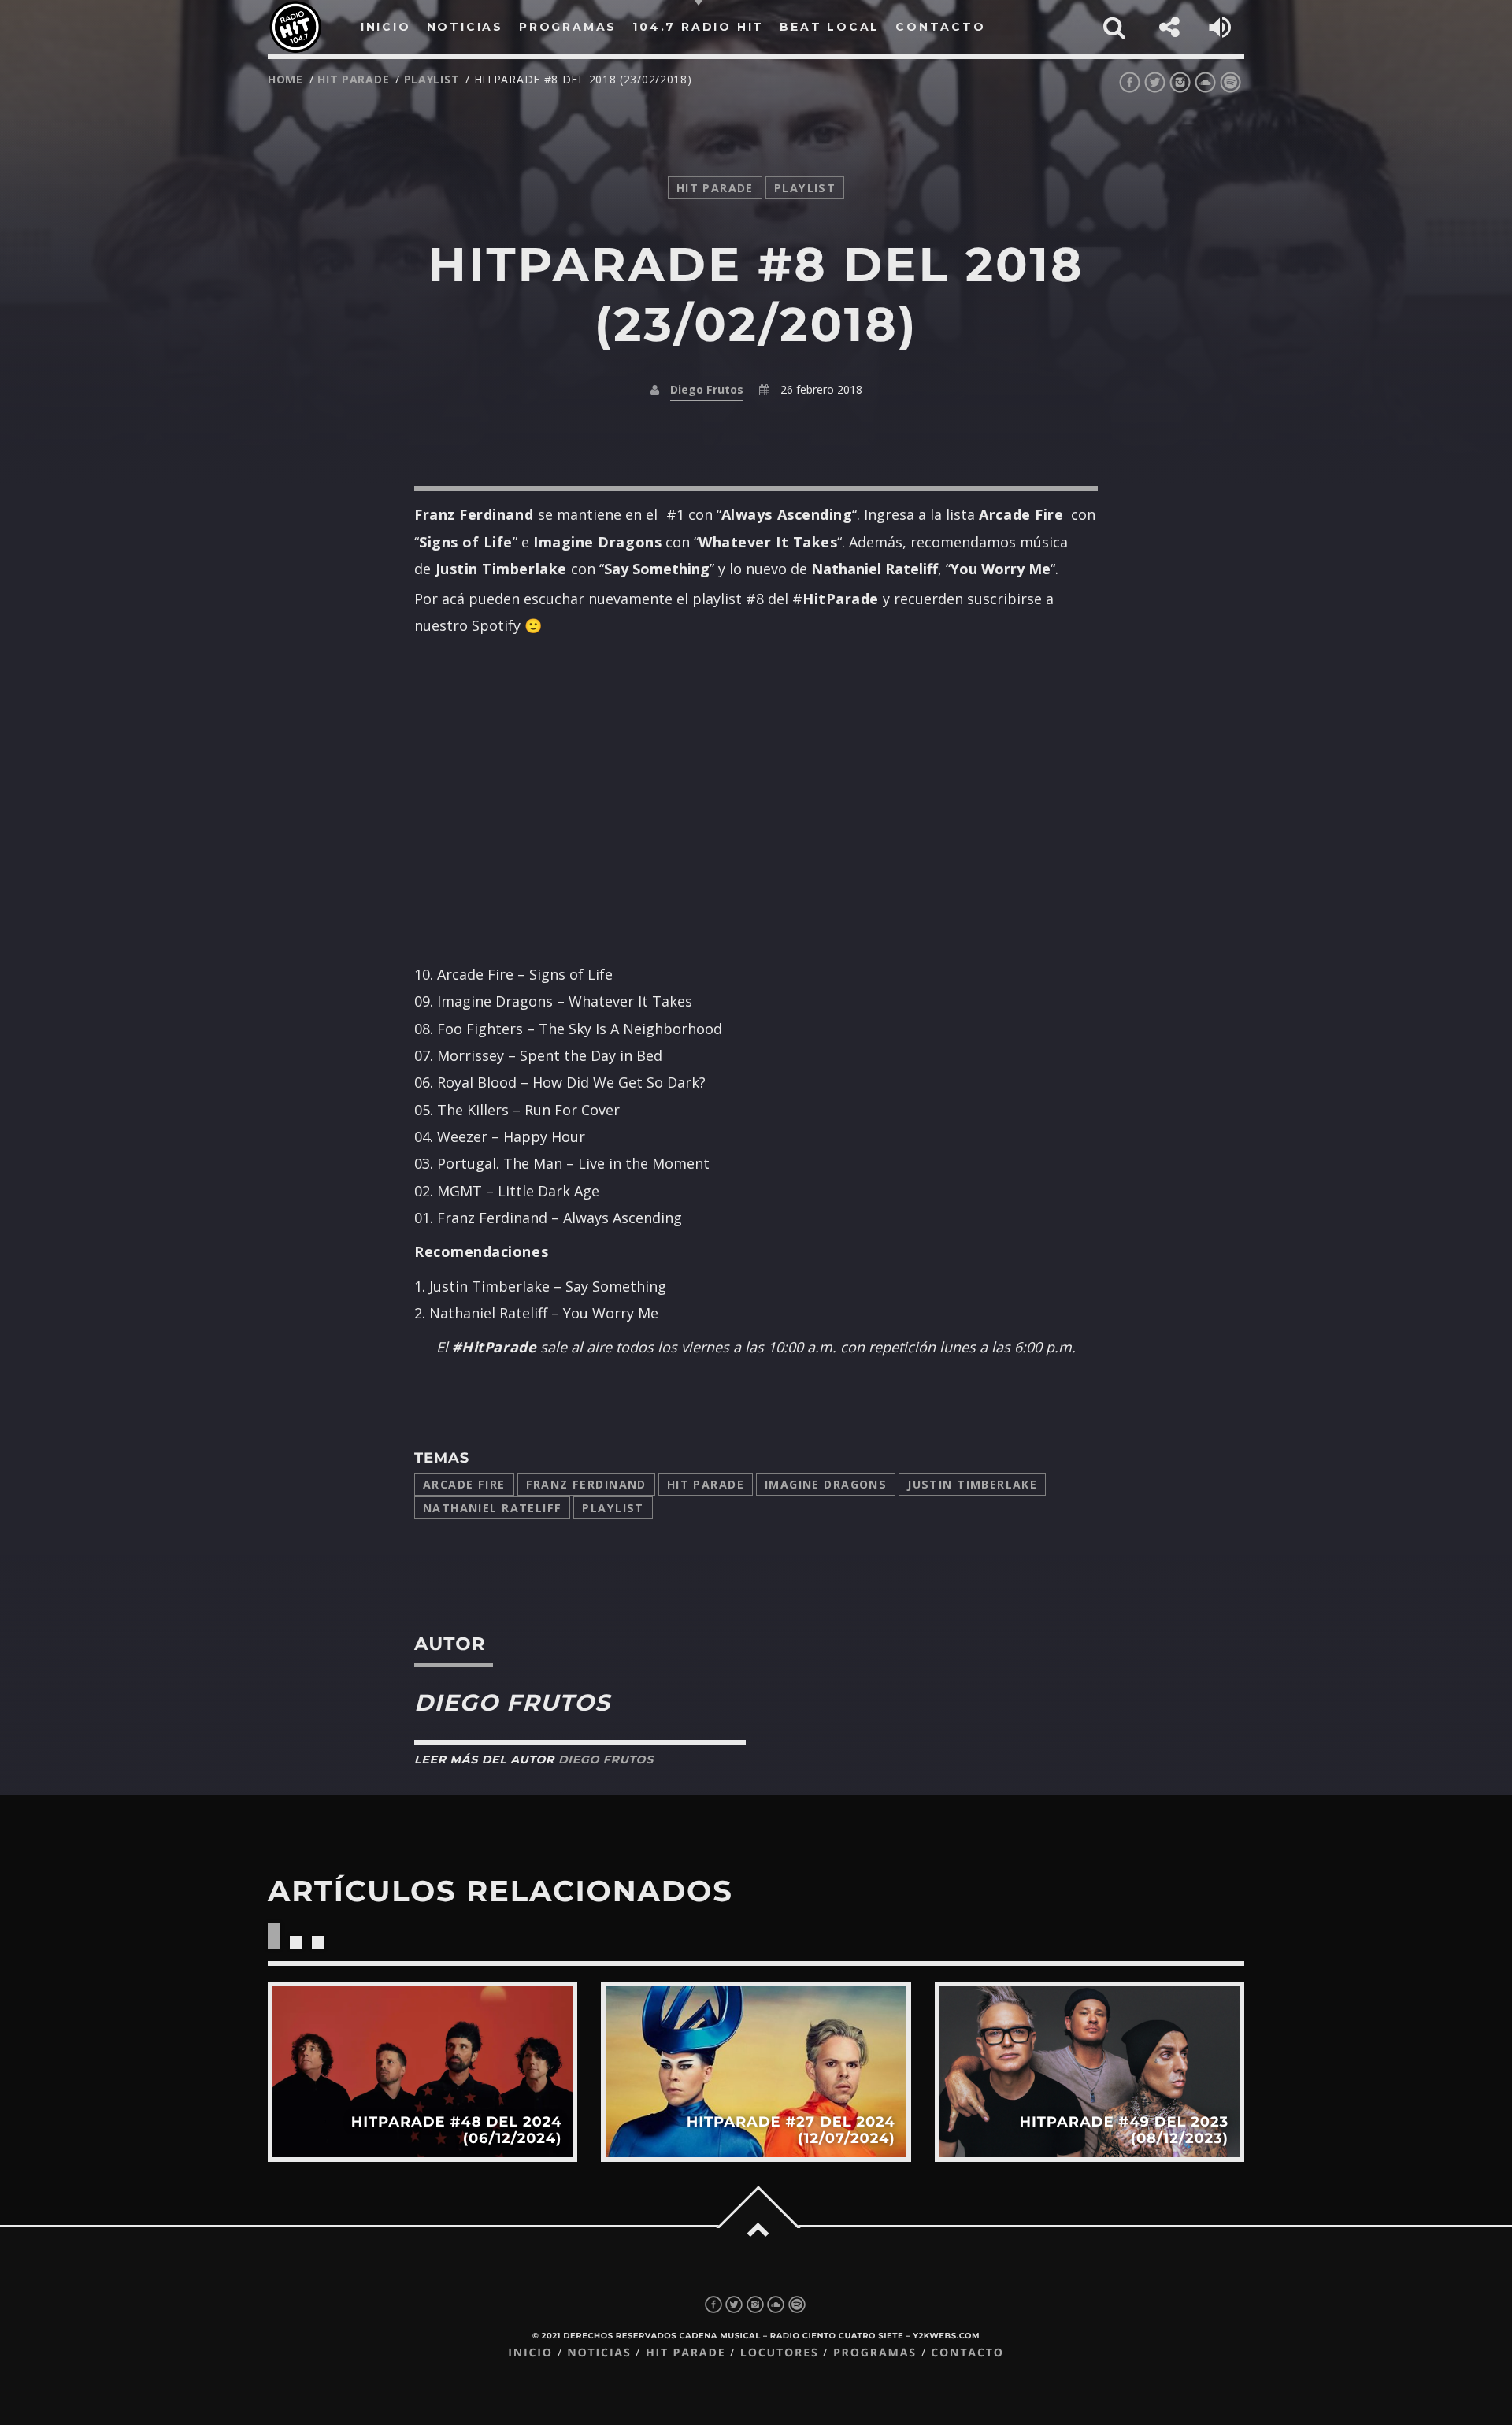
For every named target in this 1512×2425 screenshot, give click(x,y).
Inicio (530, 2353)
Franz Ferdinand (586, 1484)
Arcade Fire (464, 1484)
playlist (432, 79)
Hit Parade (353, 79)
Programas (875, 2353)
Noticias (599, 2353)
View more (422, 2072)
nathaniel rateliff (492, 1508)
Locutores (780, 2353)
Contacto (967, 2353)
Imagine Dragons (826, 1484)
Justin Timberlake (972, 1484)
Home (285, 79)
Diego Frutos (707, 389)
